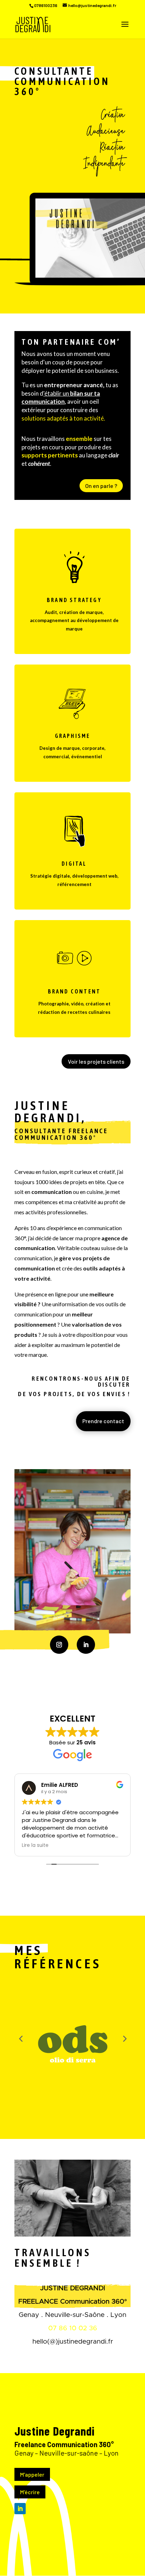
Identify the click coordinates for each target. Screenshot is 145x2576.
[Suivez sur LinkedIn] (86, 1645)
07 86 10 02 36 (73, 2328)
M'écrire (30, 2492)
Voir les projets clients (96, 1061)
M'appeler (32, 2474)
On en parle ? (101, 486)
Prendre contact (103, 1421)
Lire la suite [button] (35, 1845)
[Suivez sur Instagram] (59, 1645)
